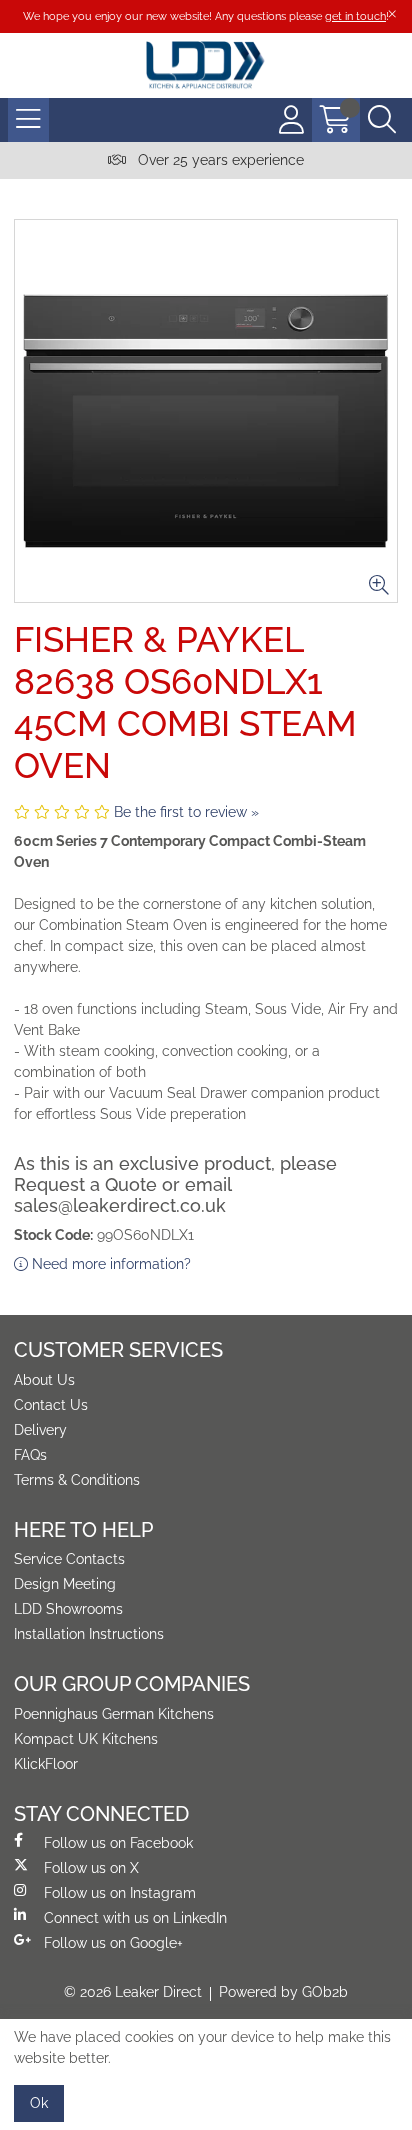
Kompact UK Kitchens (86, 1739)
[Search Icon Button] (382, 120)
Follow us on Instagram (120, 1893)
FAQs (30, 1455)
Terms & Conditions (77, 1480)
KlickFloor (46, 1764)
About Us (44, 1380)
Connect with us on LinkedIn (135, 1918)
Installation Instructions (89, 1634)
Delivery (40, 1430)
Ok (39, 2103)
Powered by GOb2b (283, 1992)
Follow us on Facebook (118, 1843)
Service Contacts (69, 1559)
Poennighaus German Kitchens (114, 1714)
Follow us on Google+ (113, 1943)
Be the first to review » (186, 812)
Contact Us (51, 1405)
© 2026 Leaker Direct (133, 1992)
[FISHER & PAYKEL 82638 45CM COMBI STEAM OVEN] (206, 411)
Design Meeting (65, 1584)
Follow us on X (91, 1868)
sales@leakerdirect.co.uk (120, 1206)
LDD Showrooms (68, 1609)
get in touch (355, 16)
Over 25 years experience (219, 160)
